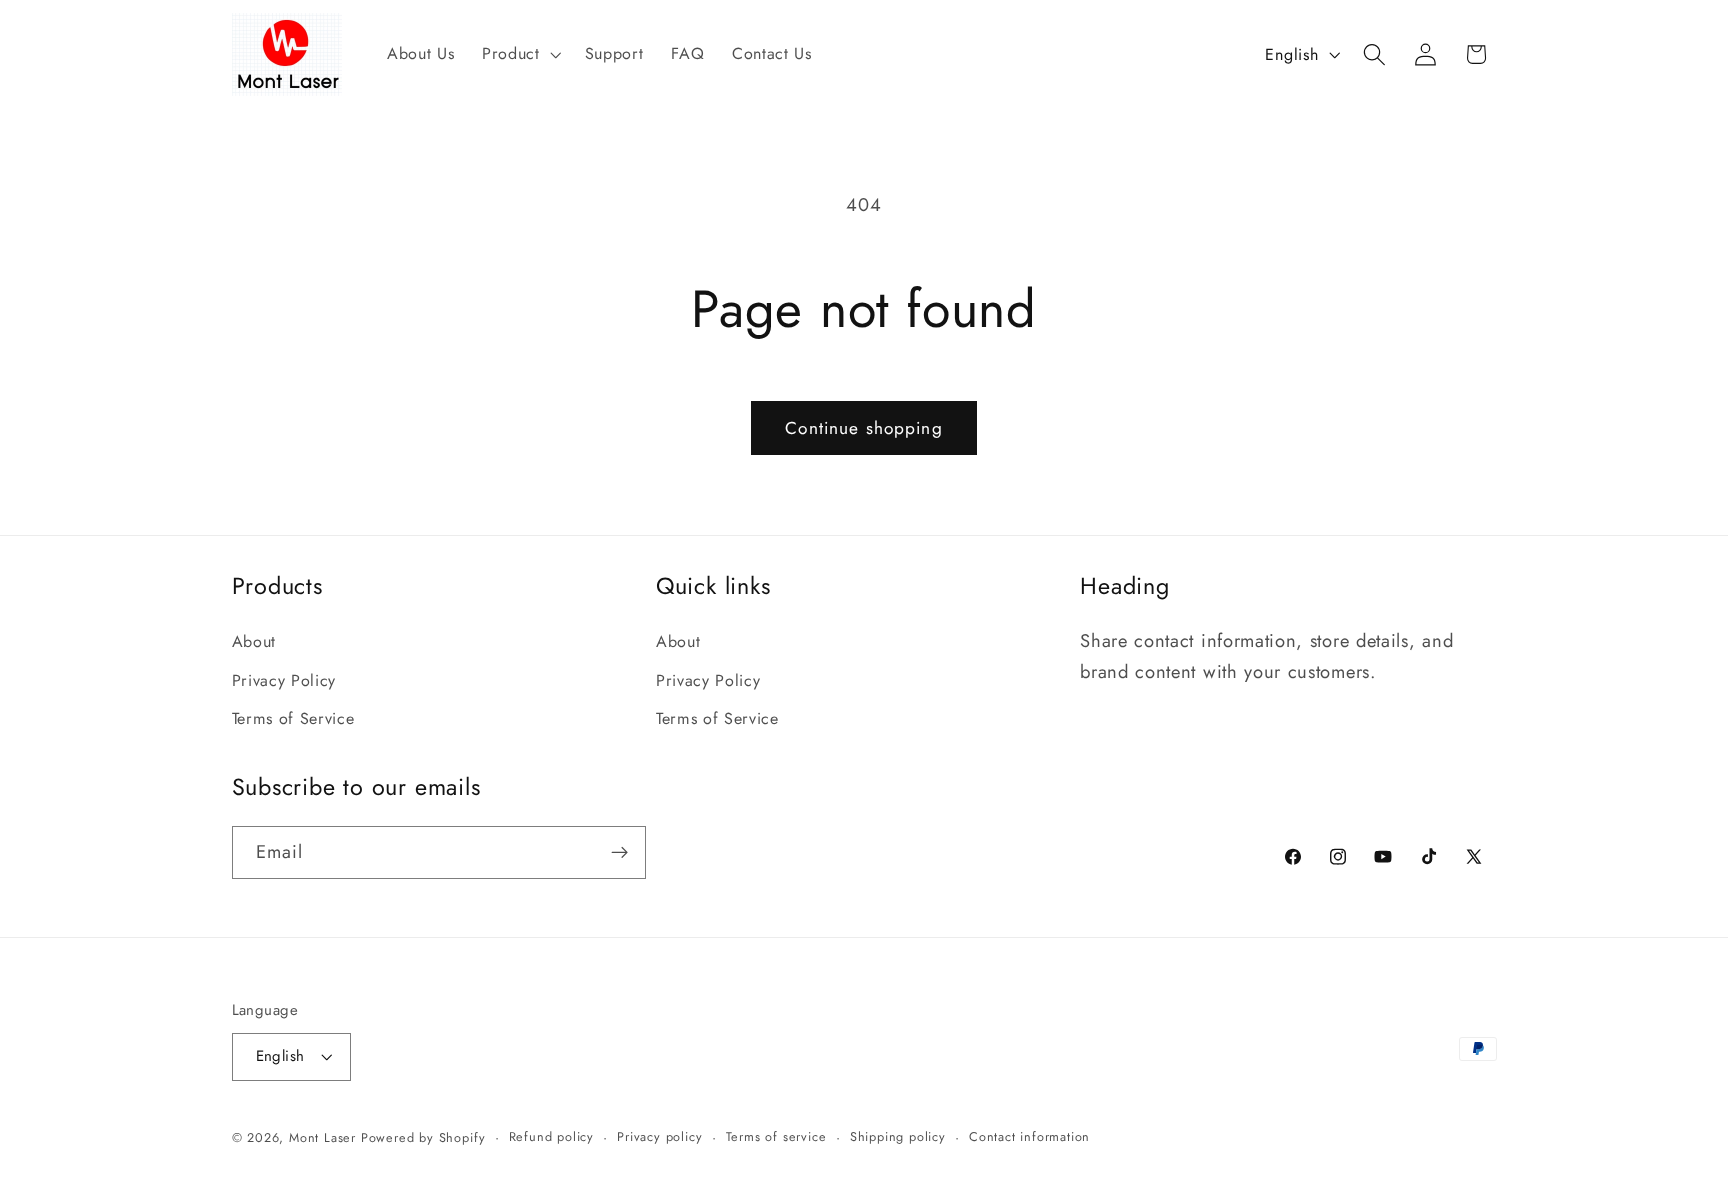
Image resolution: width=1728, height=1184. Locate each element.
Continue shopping (864, 428)
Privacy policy (659, 1135)
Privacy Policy (284, 679)
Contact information (1029, 1135)
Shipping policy (898, 1135)
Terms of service (776, 1135)
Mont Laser (322, 1136)
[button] (519, 54)
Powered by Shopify (423, 1136)
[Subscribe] (619, 852)
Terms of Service (293, 718)
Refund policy (551, 1135)
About (254, 641)
